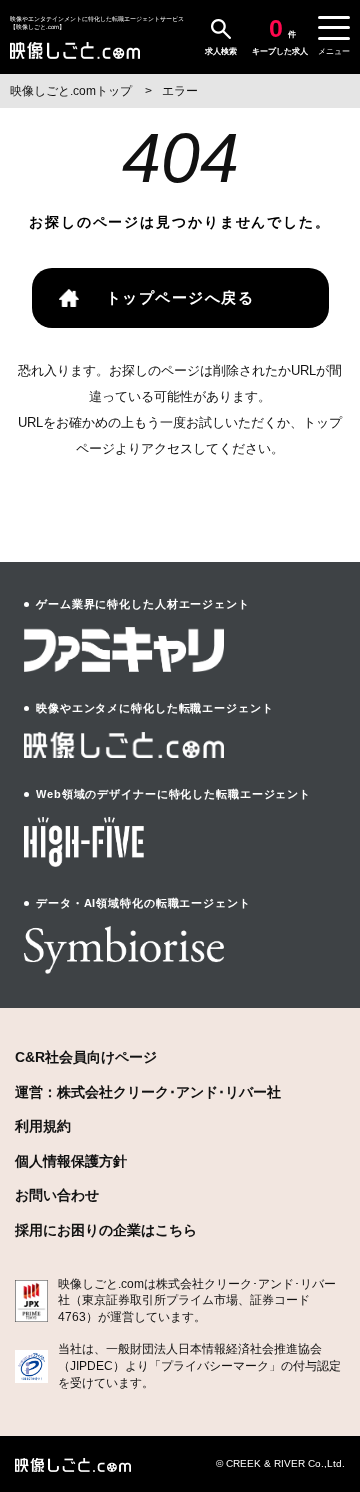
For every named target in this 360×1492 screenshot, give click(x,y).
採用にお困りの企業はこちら (106, 1230)
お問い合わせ (57, 1195)
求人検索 (221, 51)
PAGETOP (327, 1402)
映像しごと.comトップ (72, 91)
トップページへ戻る (180, 297)
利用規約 (43, 1126)
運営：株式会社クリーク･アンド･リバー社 (148, 1092)
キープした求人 (280, 36)
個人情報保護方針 (71, 1161)
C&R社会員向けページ (86, 1057)
